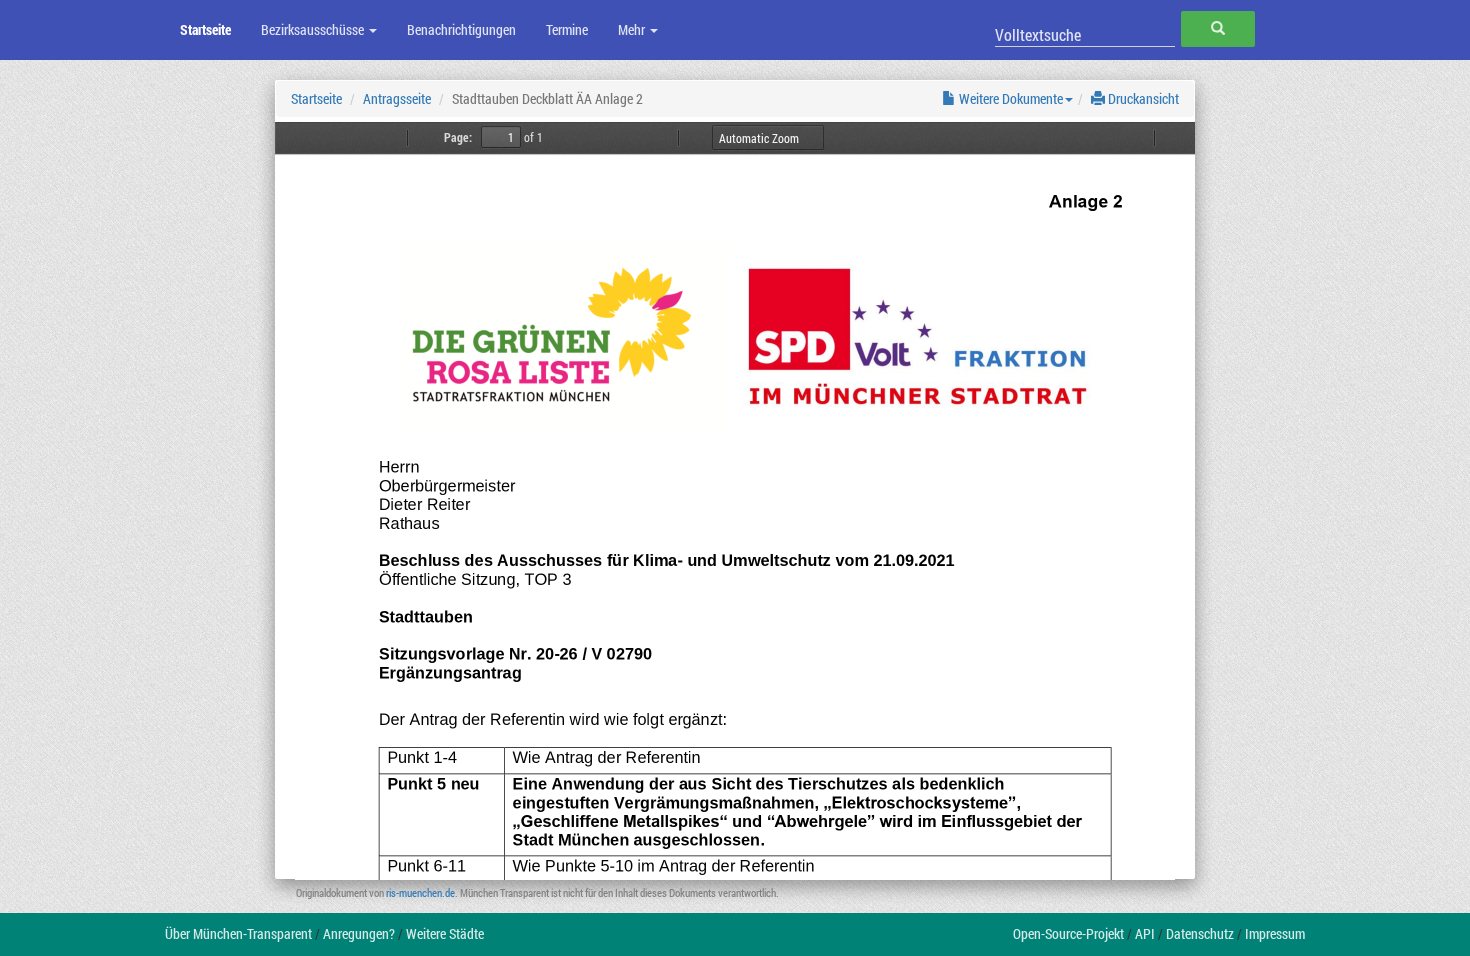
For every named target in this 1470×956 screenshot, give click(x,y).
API (1145, 933)
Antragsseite (397, 98)
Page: (458, 137)
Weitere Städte (445, 933)
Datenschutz (1200, 933)
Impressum (1275, 933)
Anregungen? (359, 933)
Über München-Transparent (238, 933)
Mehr (633, 29)
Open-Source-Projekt (1068, 933)
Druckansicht (1142, 98)
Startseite (205, 29)
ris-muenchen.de (420, 892)
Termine (567, 29)
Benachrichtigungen (461, 29)
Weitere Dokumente (1009, 98)
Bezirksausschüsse (314, 29)
